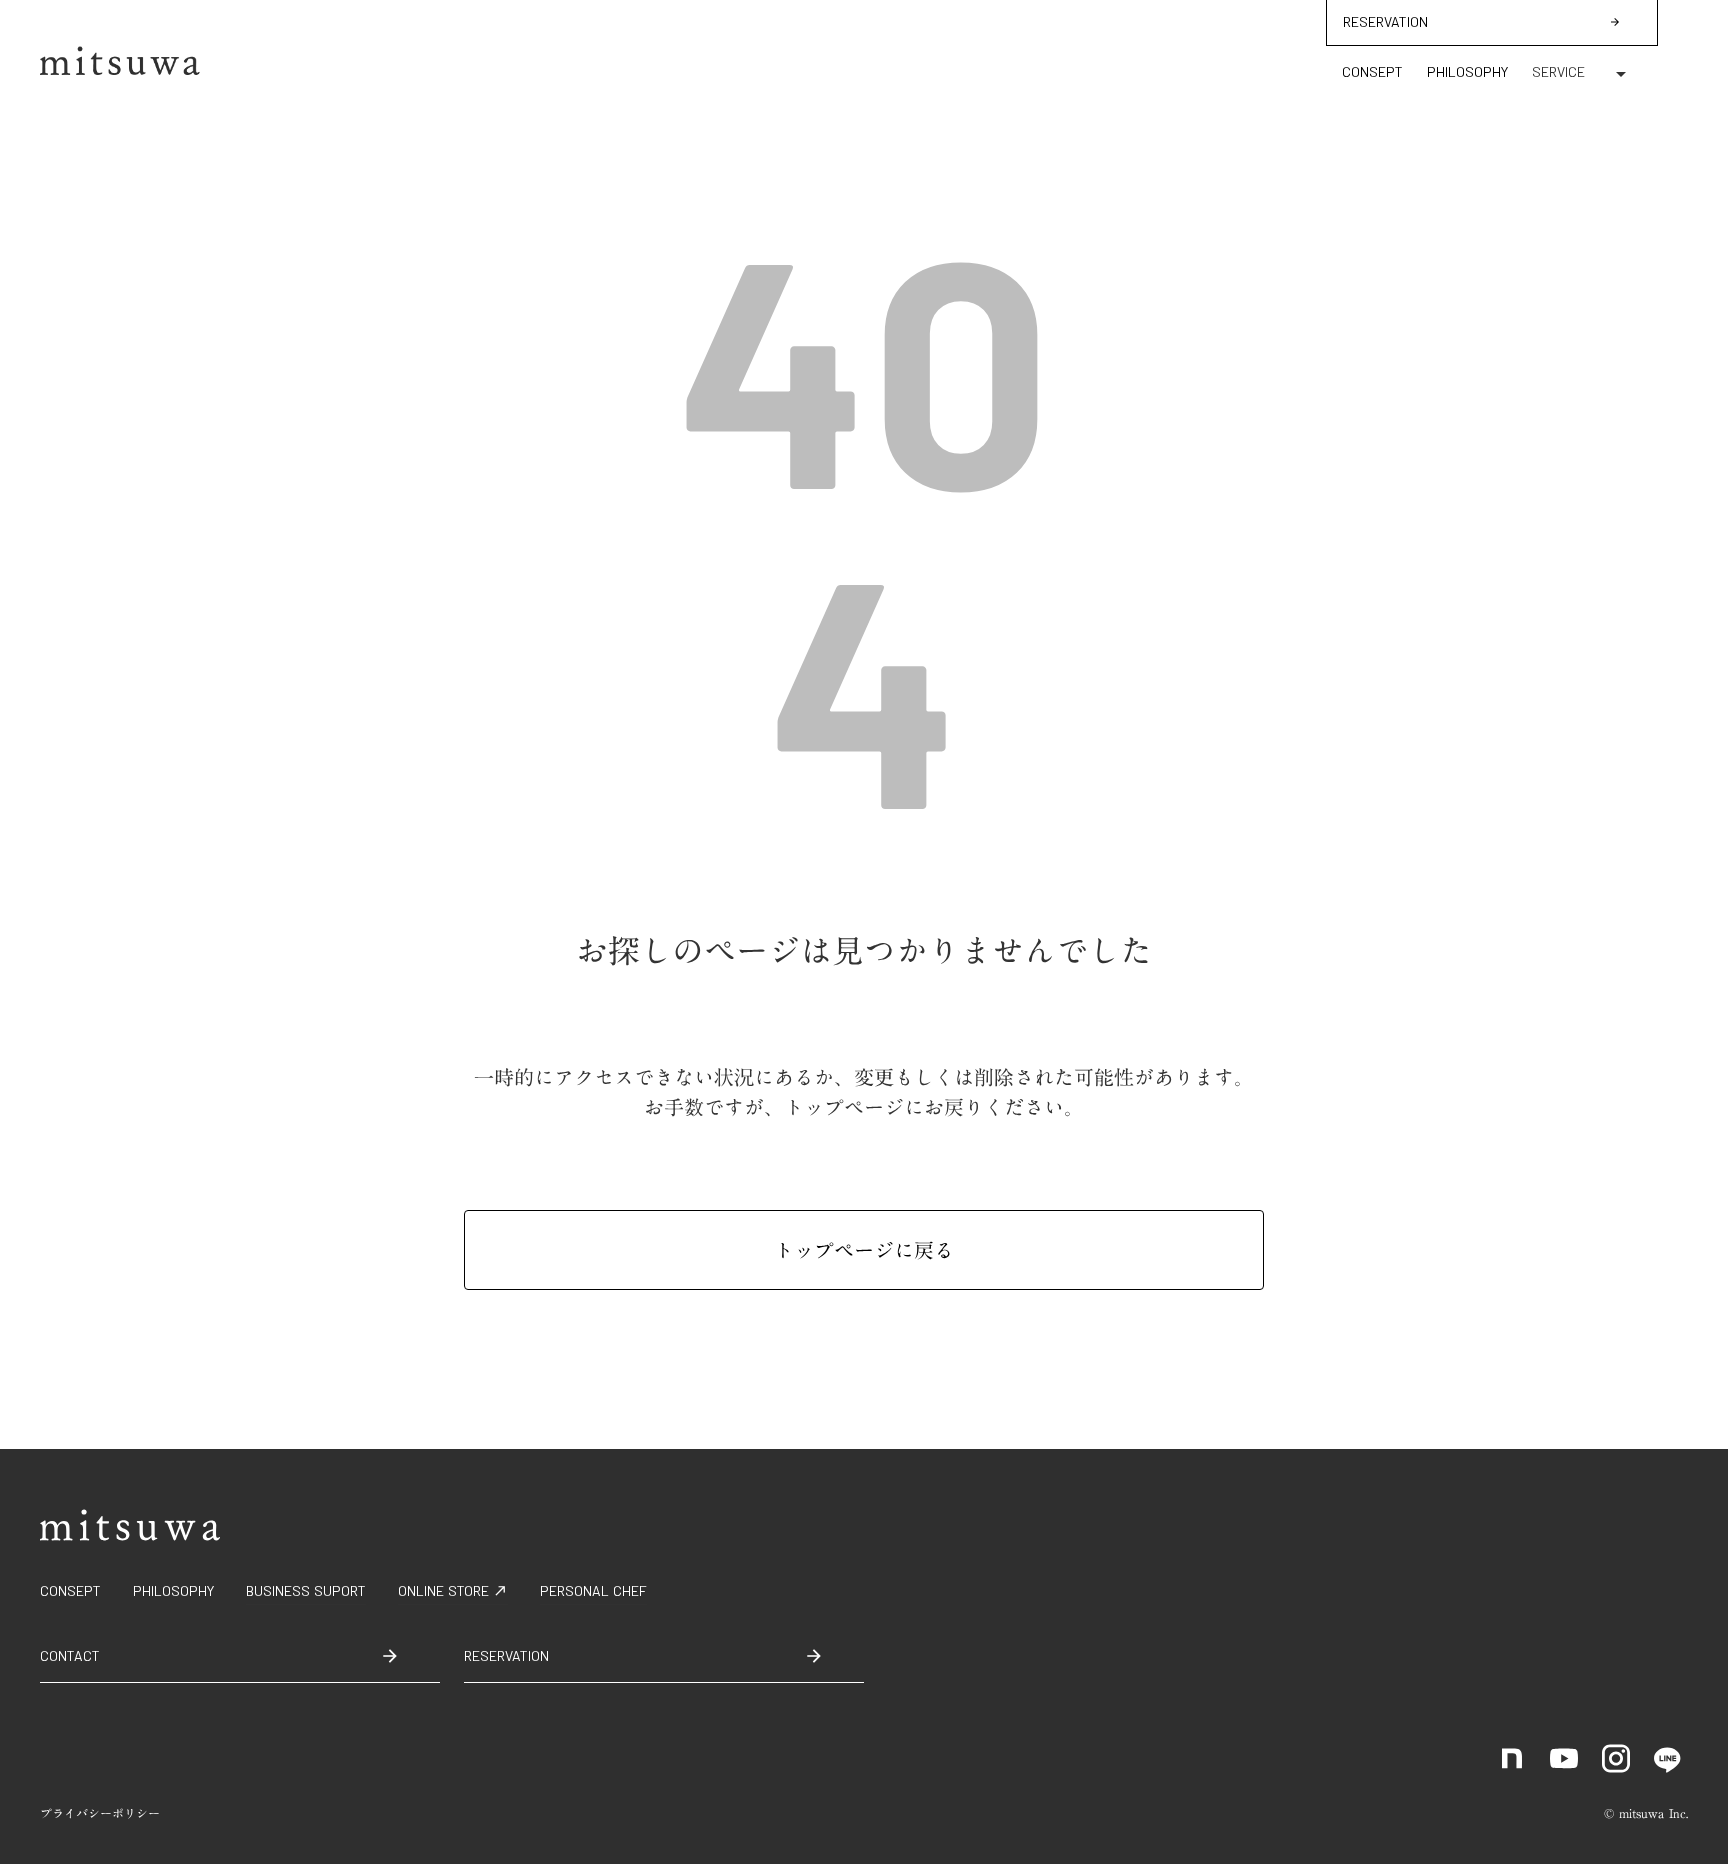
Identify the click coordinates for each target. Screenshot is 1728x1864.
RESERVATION (1385, 21)
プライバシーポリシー (100, 1813)
